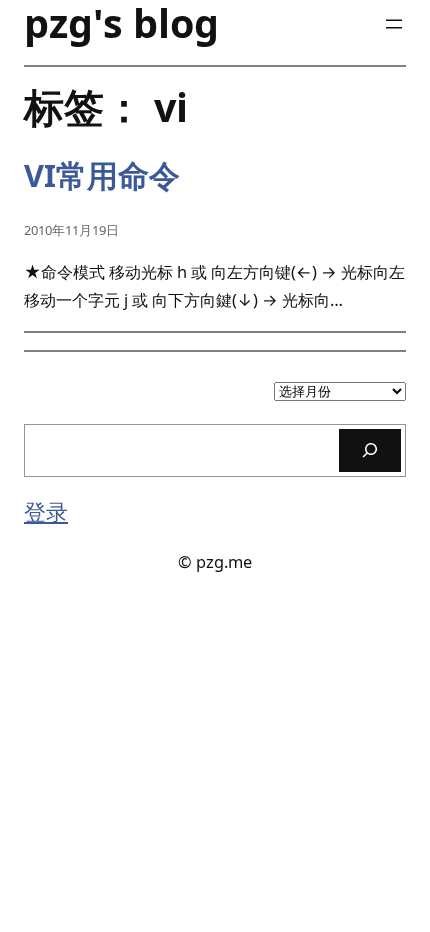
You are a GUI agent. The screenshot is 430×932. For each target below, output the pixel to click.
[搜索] (370, 450)
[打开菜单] (394, 24)
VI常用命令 (102, 175)
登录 (46, 511)
